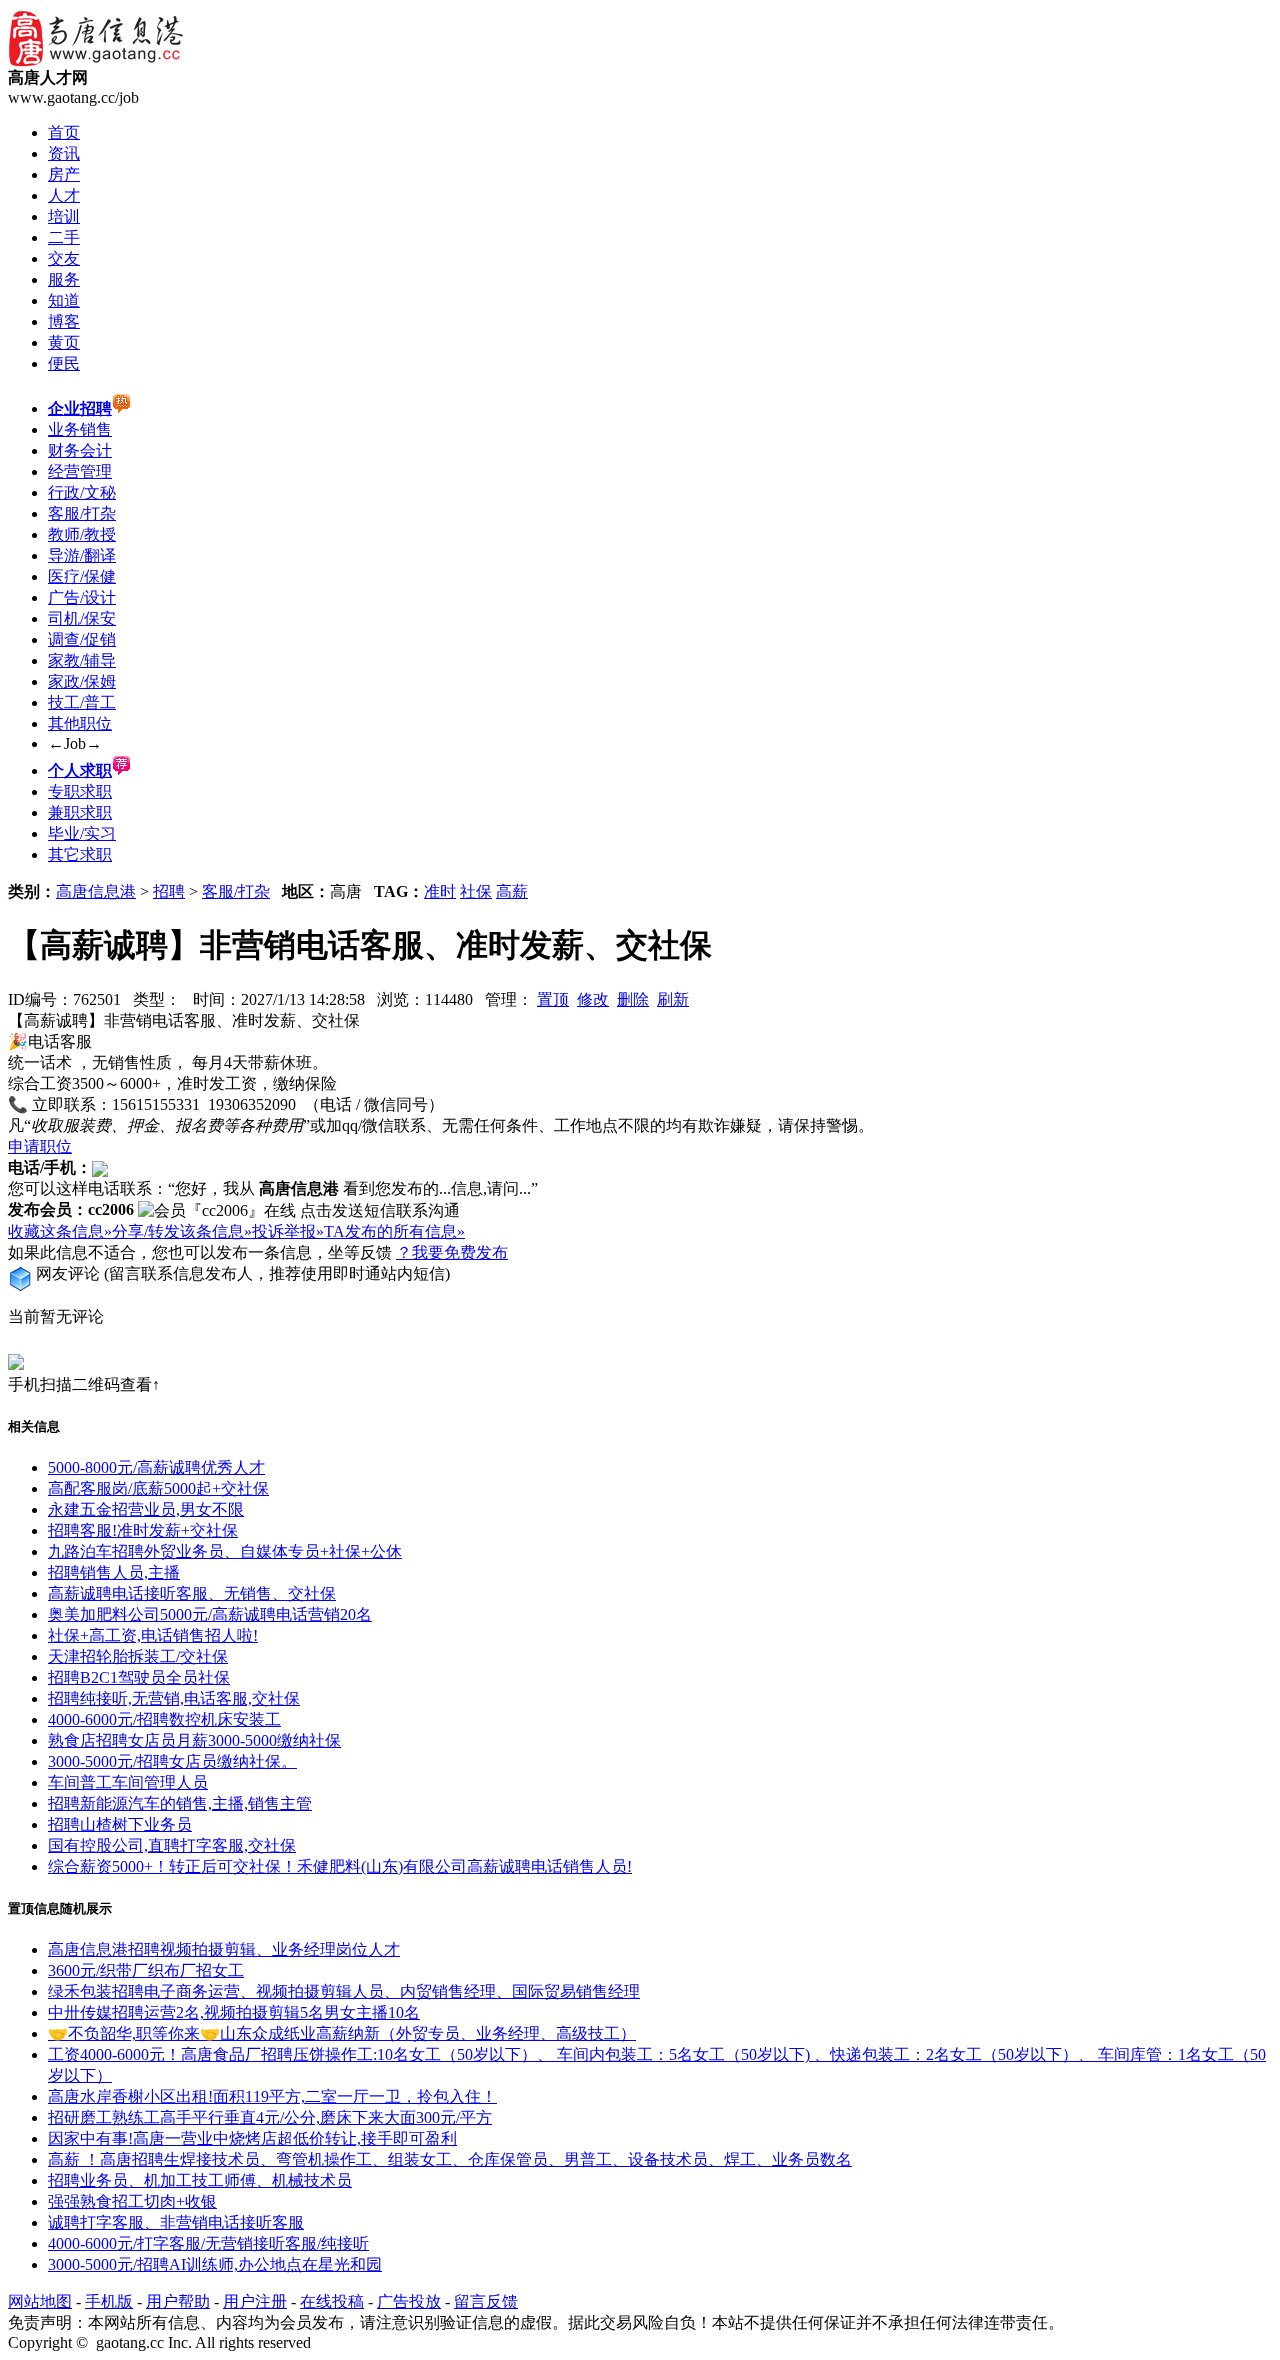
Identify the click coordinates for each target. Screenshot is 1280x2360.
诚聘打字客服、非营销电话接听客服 (176, 2222)
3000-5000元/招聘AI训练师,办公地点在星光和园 (215, 2264)
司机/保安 (82, 618)
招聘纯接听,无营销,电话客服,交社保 (174, 1698)
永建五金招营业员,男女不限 (146, 1509)
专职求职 (80, 791)
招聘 (169, 891)
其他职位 (80, 723)
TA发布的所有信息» (394, 1231)
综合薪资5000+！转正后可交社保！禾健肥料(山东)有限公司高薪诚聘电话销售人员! (340, 1866)
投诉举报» (288, 1231)
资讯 (64, 153)
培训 (64, 216)
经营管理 (80, 471)
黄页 (64, 342)
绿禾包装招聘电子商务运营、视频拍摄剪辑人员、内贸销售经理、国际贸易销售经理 (344, 1991)
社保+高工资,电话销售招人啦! (153, 1635)
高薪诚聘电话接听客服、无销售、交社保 (192, 1593)
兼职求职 (80, 812)
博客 (64, 321)
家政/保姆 (82, 681)
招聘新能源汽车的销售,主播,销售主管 (180, 1803)
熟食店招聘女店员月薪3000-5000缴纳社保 (194, 1740)
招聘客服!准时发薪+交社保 (143, 1530)
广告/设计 (82, 597)
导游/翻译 (82, 555)
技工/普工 (82, 702)
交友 (64, 258)
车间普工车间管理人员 (128, 1782)
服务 (64, 279)
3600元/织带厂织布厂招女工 (146, 1970)
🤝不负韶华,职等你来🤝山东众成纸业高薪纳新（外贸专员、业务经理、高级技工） (342, 2033)
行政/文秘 (82, 492)
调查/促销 (82, 639)
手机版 (109, 2301)
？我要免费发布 (452, 1252)
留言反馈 (486, 2301)
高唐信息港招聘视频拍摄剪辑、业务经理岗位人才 (224, 1949)
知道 (64, 300)
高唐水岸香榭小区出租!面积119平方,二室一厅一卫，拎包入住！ (272, 2096)
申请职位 (40, 1146)
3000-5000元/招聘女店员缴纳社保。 (172, 1761)
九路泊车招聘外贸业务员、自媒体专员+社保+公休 (225, 1551)
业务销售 (80, 429)
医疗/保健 (82, 576)
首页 (64, 132)
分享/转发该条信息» (182, 1231)
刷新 (673, 999)
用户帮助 (178, 2301)
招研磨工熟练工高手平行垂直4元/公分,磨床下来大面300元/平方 (270, 2117)
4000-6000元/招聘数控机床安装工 (164, 1719)
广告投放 (409, 2301)
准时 (440, 891)
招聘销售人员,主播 (114, 1572)
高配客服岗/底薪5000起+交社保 (158, 1488)
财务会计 (80, 450)
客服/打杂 (82, 513)
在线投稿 (332, 2301)
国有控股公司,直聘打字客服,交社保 (172, 1845)
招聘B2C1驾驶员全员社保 (139, 1677)
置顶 (553, 999)
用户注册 (255, 2301)
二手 (64, 237)
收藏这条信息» (60, 1231)
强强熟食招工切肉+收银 (132, 2201)
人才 (64, 195)
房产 (64, 174)
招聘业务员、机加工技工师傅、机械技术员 (200, 2180)
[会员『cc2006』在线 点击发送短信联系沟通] (299, 1211)
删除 (633, 999)
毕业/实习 (82, 833)
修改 (593, 999)
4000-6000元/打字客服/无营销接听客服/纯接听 (208, 2243)
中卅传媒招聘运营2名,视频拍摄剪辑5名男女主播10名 (234, 2012)
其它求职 (80, 854)
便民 (64, 363)
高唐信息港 (96, 891)
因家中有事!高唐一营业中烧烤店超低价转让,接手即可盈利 (252, 2138)
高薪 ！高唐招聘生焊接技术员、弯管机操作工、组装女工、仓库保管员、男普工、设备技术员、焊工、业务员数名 (450, 2159)
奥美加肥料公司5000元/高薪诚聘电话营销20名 (210, 1614)
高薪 (512, 891)
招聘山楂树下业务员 (120, 1824)
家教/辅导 (82, 660)
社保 (476, 891)
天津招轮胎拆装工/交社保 (138, 1656)
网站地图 (40, 2301)
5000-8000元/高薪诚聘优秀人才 (156, 1467)
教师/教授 (82, 534)
